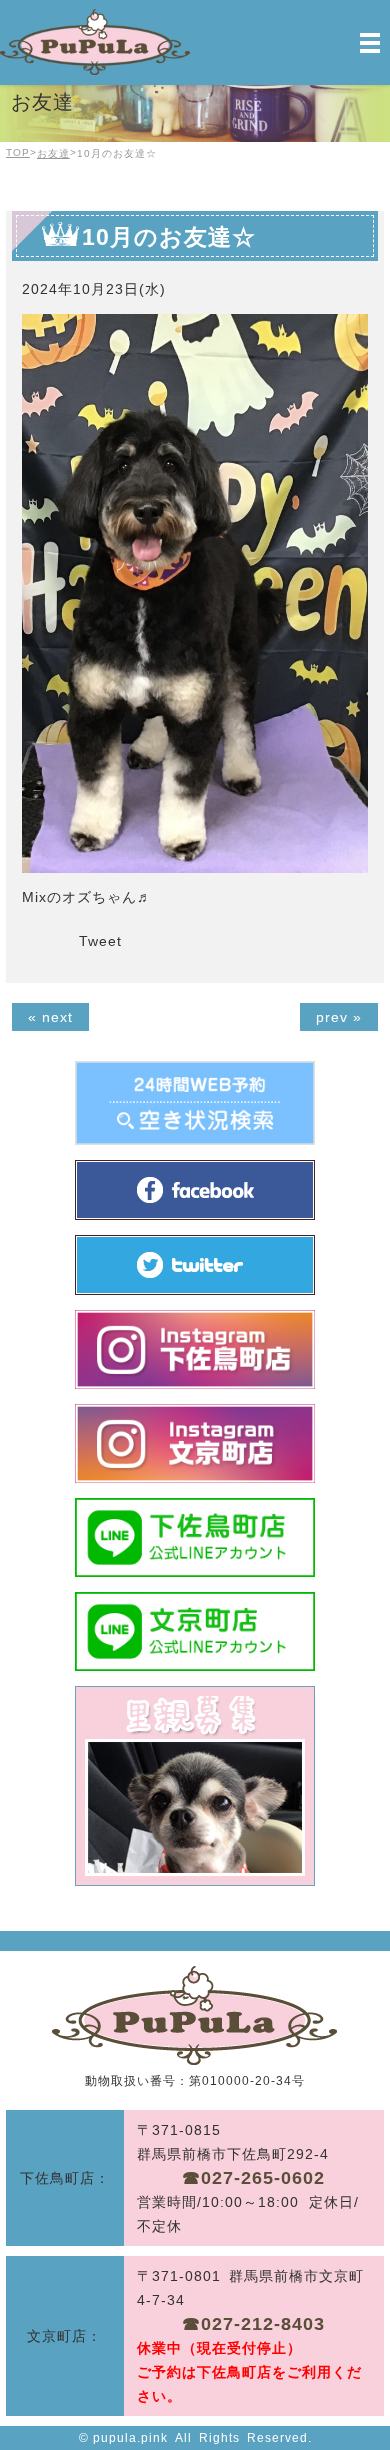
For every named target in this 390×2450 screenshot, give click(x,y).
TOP (18, 152)
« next (50, 1017)
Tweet (100, 941)
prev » (339, 1017)
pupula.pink (130, 2438)
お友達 (53, 153)
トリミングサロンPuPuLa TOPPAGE (194, 2015)
